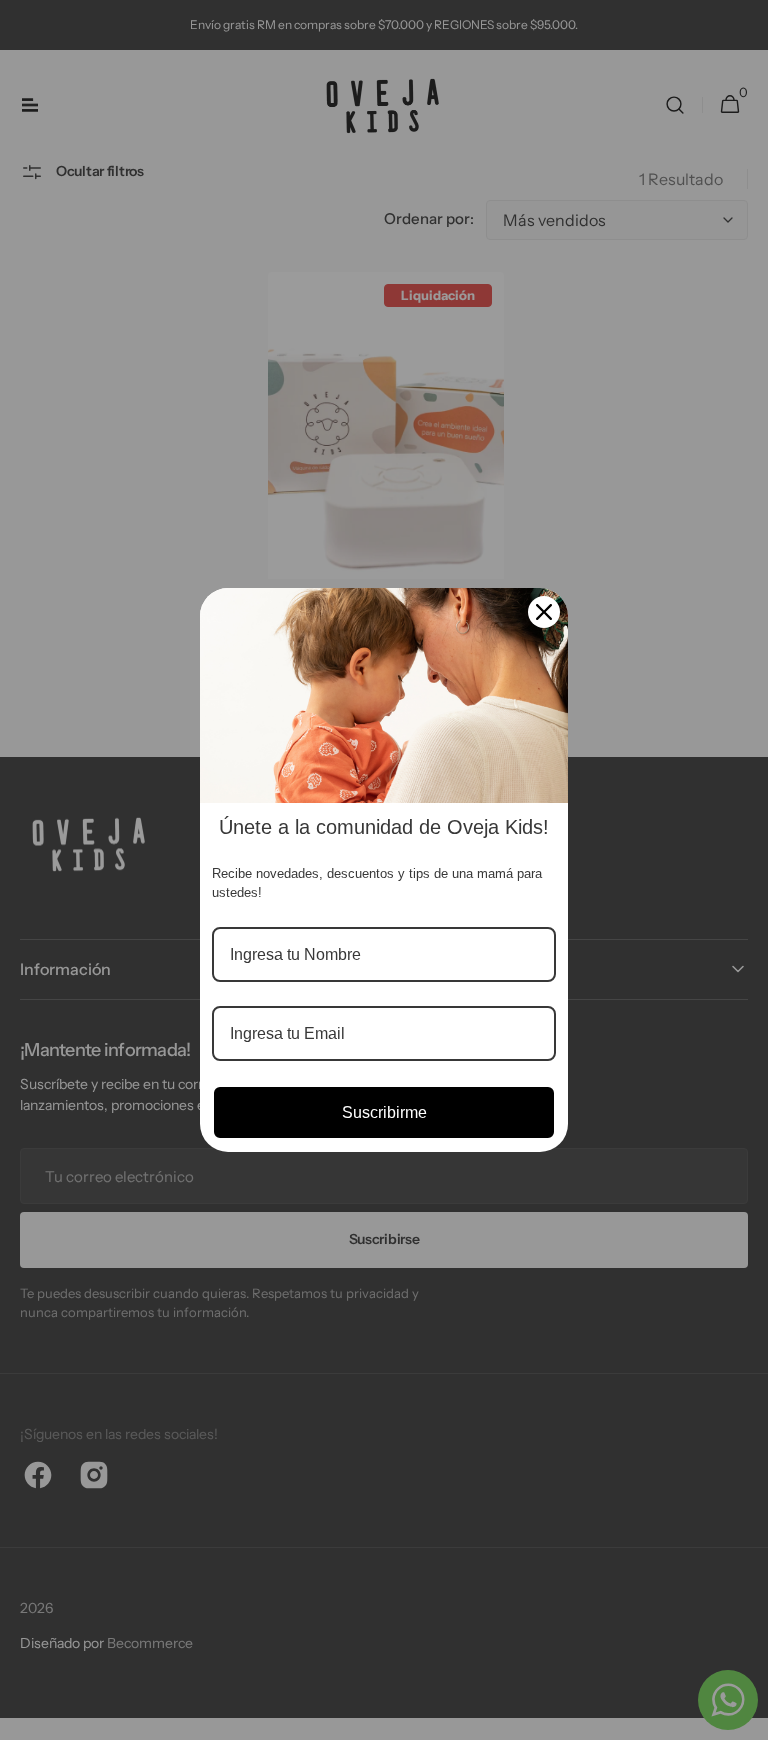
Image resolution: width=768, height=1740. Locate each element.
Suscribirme (384, 1112)
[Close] (544, 612)
